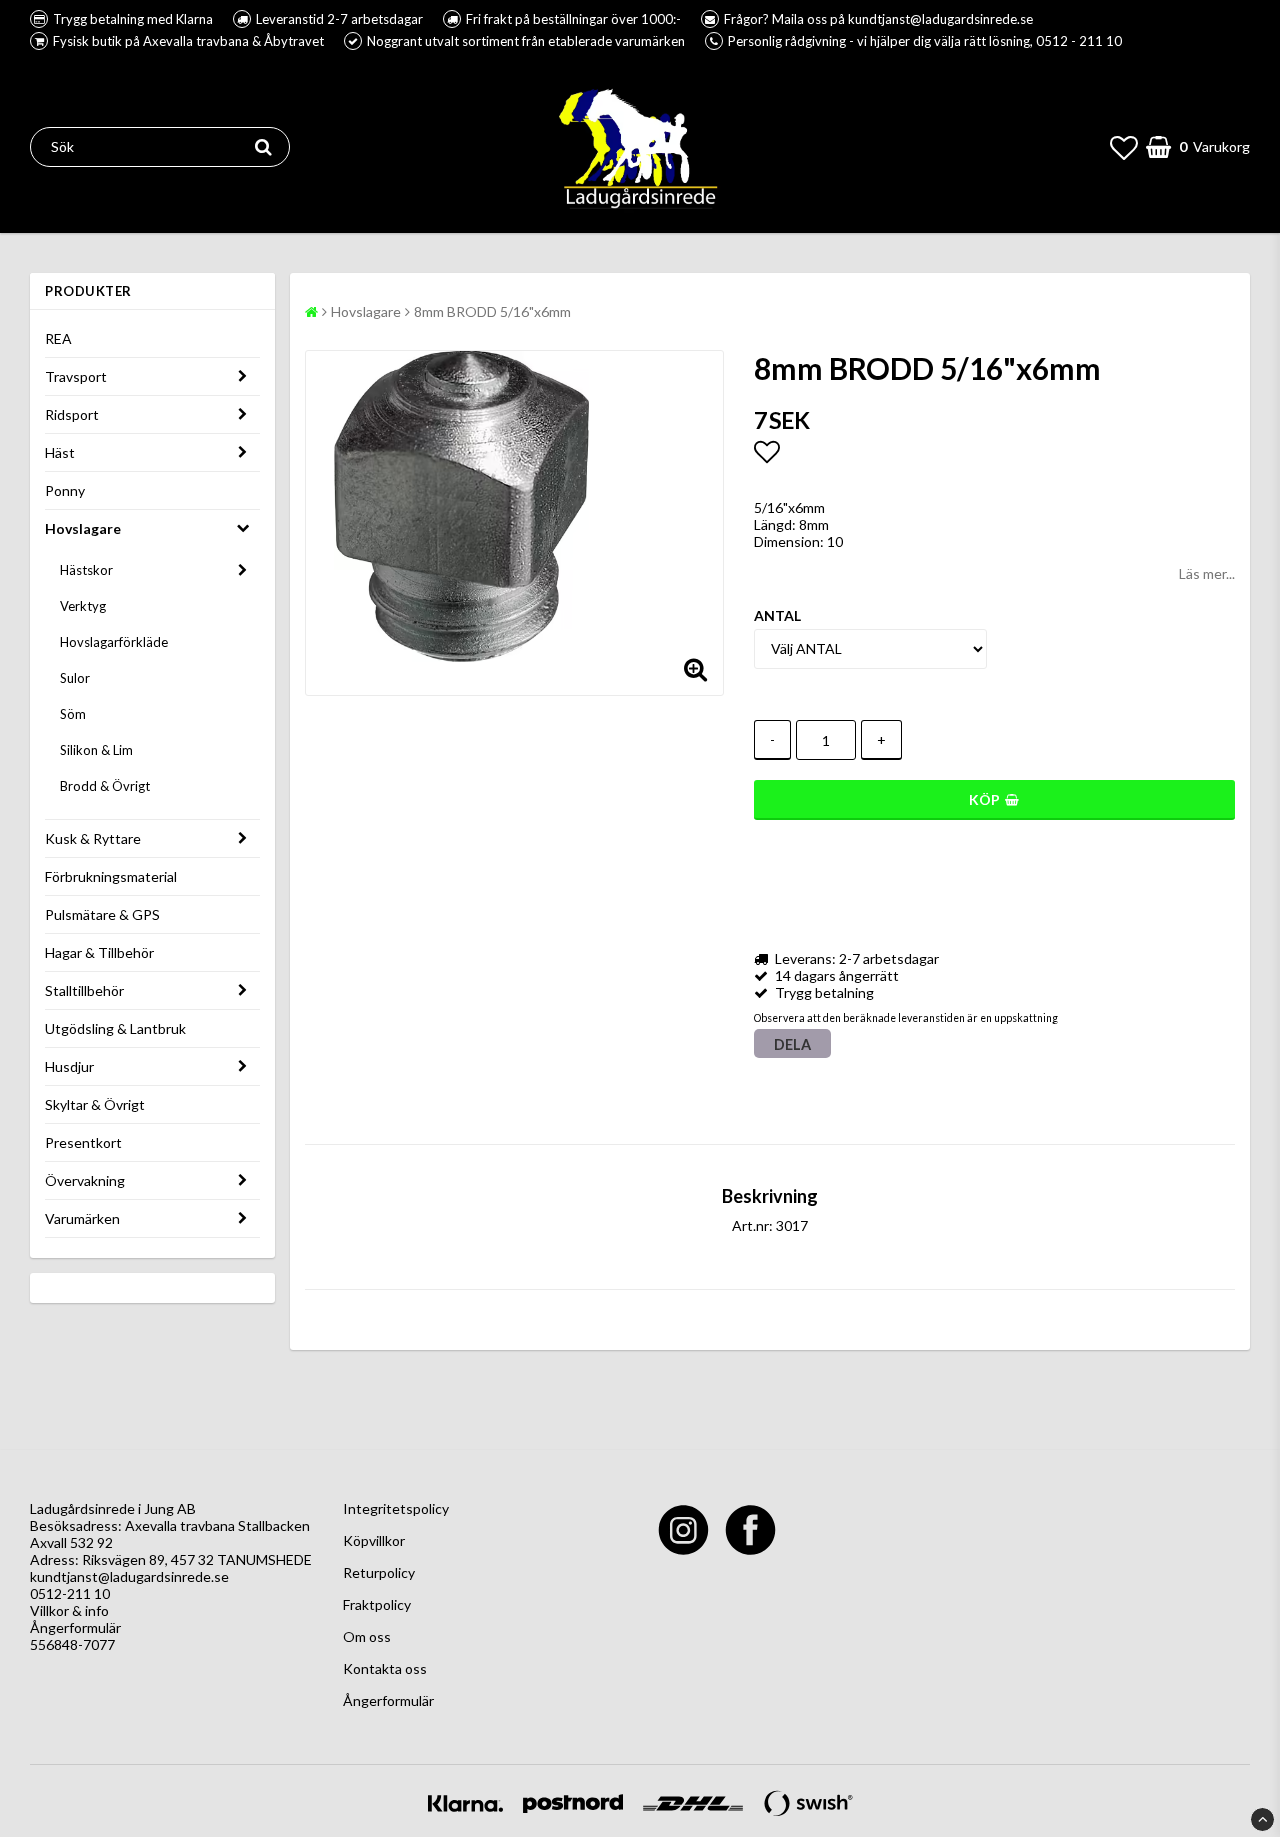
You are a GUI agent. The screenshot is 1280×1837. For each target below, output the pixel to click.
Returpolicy (379, 1572)
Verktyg (83, 606)
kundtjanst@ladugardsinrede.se (129, 1576)
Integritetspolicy (396, 1508)
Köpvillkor (374, 1540)
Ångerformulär (75, 1627)
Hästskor (86, 570)
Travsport (76, 376)
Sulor (75, 678)
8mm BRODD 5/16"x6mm (492, 311)
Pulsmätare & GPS (102, 914)
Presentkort (83, 1142)
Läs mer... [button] (1207, 573)
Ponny (65, 490)
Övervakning (85, 1180)
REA (58, 338)
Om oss (367, 1636)
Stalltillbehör (84, 990)
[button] (1124, 147)
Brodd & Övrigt (105, 786)
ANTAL (777, 615)
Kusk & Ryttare (93, 838)
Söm (73, 714)
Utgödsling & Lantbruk (115, 1028)
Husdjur (69, 1066)
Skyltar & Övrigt (95, 1104)
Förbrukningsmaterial (111, 876)
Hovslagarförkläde (114, 642)
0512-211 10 (70, 1593)
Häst (60, 452)
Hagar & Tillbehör (99, 952)
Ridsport (72, 414)
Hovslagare (83, 528)
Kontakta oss (385, 1668)
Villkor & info (69, 1610)
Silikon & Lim (96, 750)
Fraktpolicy (377, 1604)
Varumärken (82, 1218)
